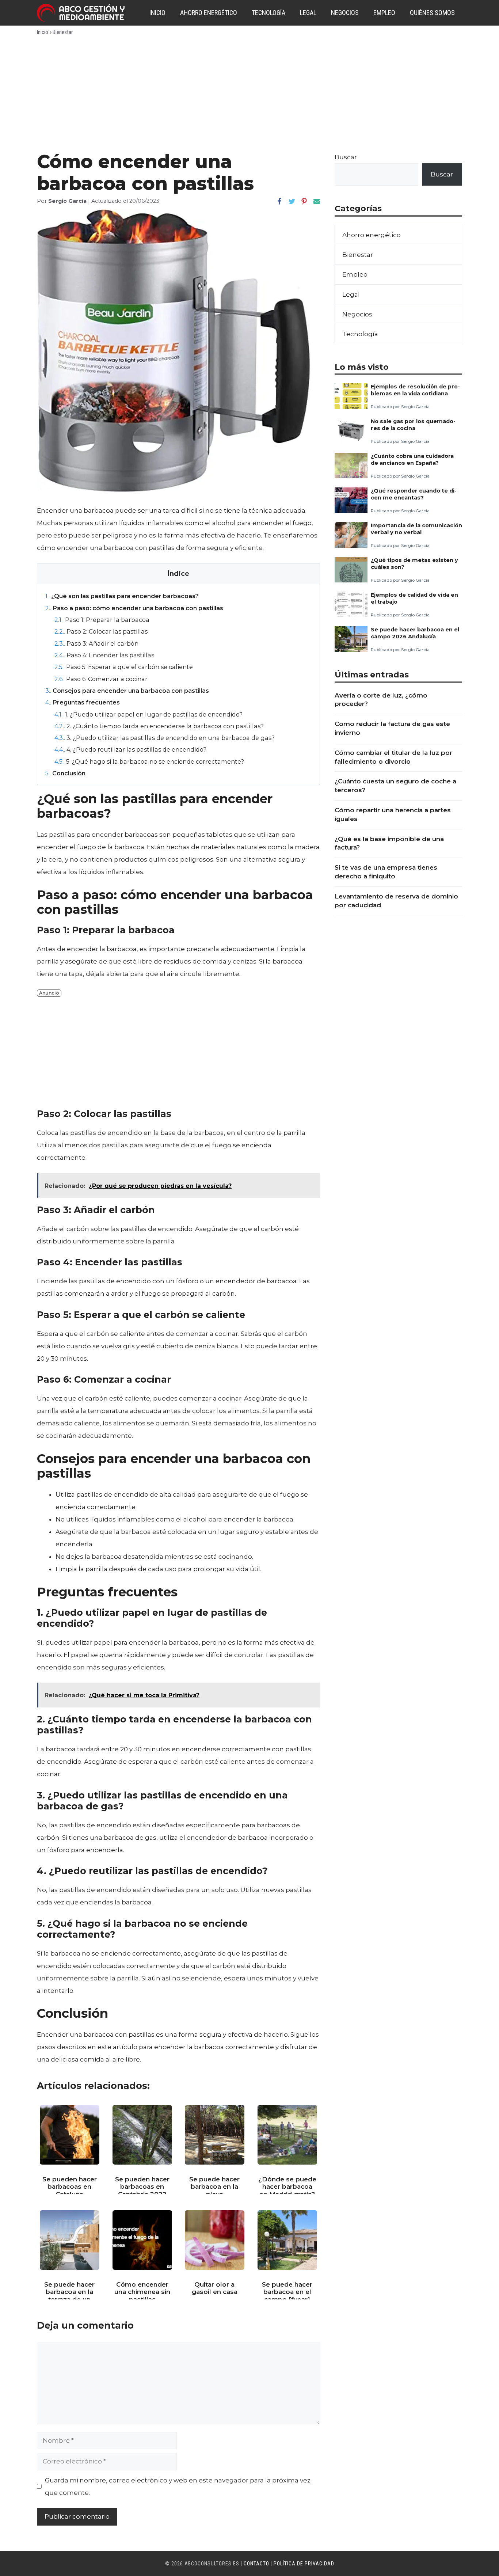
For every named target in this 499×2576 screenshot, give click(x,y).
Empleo (384, 13)
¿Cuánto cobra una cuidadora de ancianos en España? (412, 459)
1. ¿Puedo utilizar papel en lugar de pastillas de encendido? (148, 714)
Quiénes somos (432, 13)
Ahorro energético (209, 13)
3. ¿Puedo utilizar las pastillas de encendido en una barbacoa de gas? (165, 738)
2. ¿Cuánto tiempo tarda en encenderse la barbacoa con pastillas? (159, 726)
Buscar (346, 157)
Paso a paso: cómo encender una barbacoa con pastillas (134, 608)
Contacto (256, 2564)
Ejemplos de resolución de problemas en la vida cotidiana (415, 390)
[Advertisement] (249, 96)
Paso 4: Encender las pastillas (104, 655)
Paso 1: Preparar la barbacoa (102, 620)
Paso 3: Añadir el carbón (96, 643)
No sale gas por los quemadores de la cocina (413, 425)
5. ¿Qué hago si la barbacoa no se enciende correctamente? (149, 761)
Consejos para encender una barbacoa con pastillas (127, 691)
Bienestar (63, 32)
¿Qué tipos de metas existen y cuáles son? (414, 564)
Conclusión (65, 773)
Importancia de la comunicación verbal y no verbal (416, 529)
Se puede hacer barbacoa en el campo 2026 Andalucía (415, 633)
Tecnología (268, 13)
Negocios (345, 13)
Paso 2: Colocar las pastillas (101, 631)
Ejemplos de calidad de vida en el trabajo (414, 598)
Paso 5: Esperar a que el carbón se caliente (124, 667)
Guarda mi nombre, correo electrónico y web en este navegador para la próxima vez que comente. (178, 2486)
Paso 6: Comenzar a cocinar (101, 679)
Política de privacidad (304, 2564)
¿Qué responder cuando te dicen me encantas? (414, 494)
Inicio (157, 13)
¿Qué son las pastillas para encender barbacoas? (122, 596)
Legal (308, 13)
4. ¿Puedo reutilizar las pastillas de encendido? (130, 749)
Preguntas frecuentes (83, 702)
